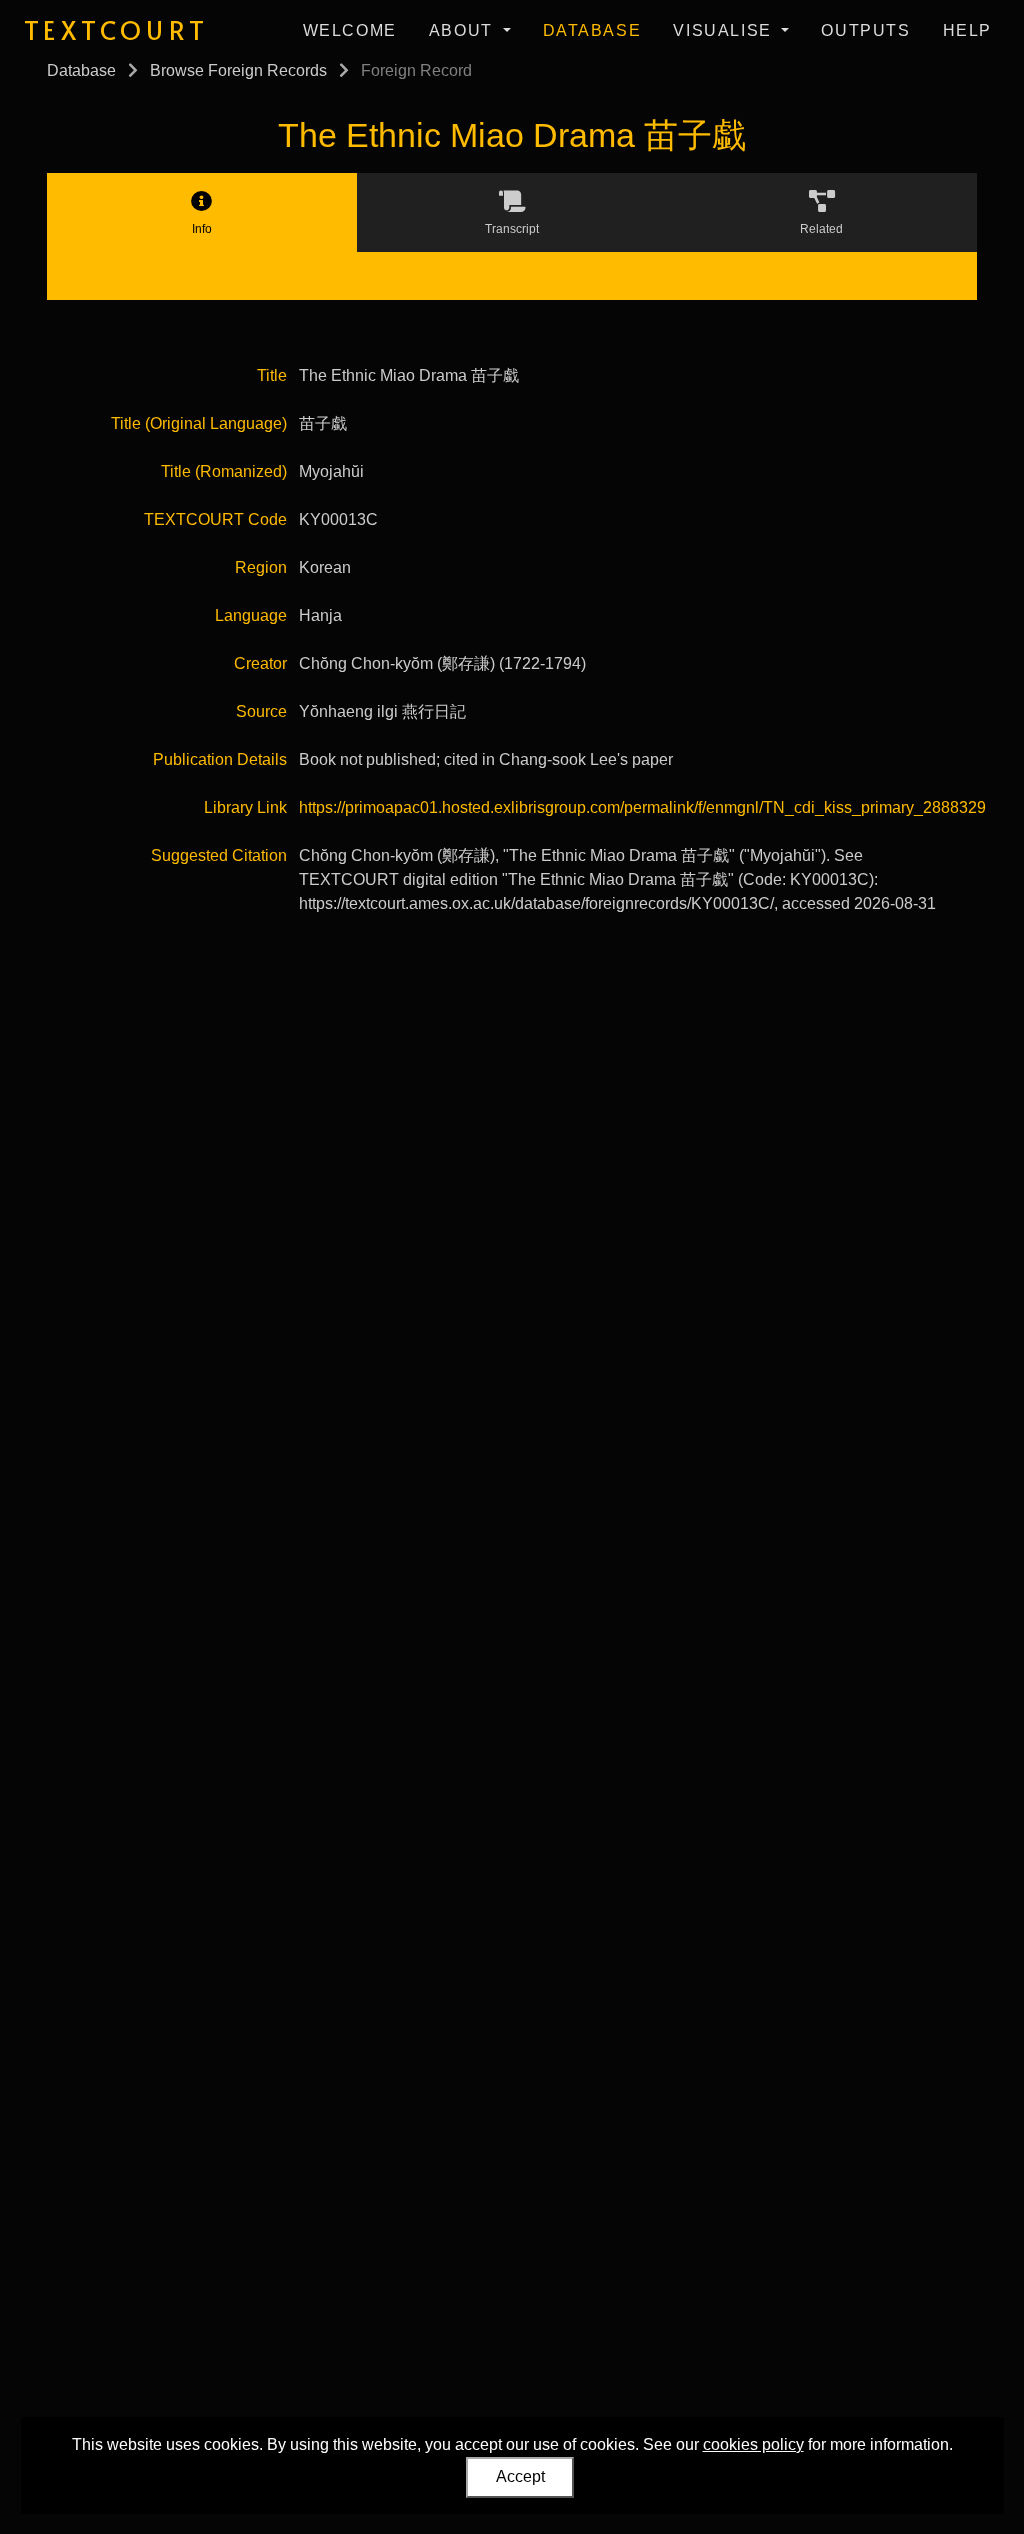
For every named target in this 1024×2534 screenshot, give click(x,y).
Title (272, 375)
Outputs (865, 30)
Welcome (350, 30)
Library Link (245, 807)
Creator (260, 663)
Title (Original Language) (199, 423)
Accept (520, 2476)
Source (261, 711)
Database (592, 30)
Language (251, 615)
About (464, 30)
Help (967, 30)
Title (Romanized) (224, 471)
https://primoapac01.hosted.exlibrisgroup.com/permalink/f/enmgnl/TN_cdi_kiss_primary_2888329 (642, 807)
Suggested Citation (219, 855)
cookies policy (753, 2444)
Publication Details (220, 759)
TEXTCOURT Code (215, 519)
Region (261, 567)
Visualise (725, 30)
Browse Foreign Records (238, 70)
